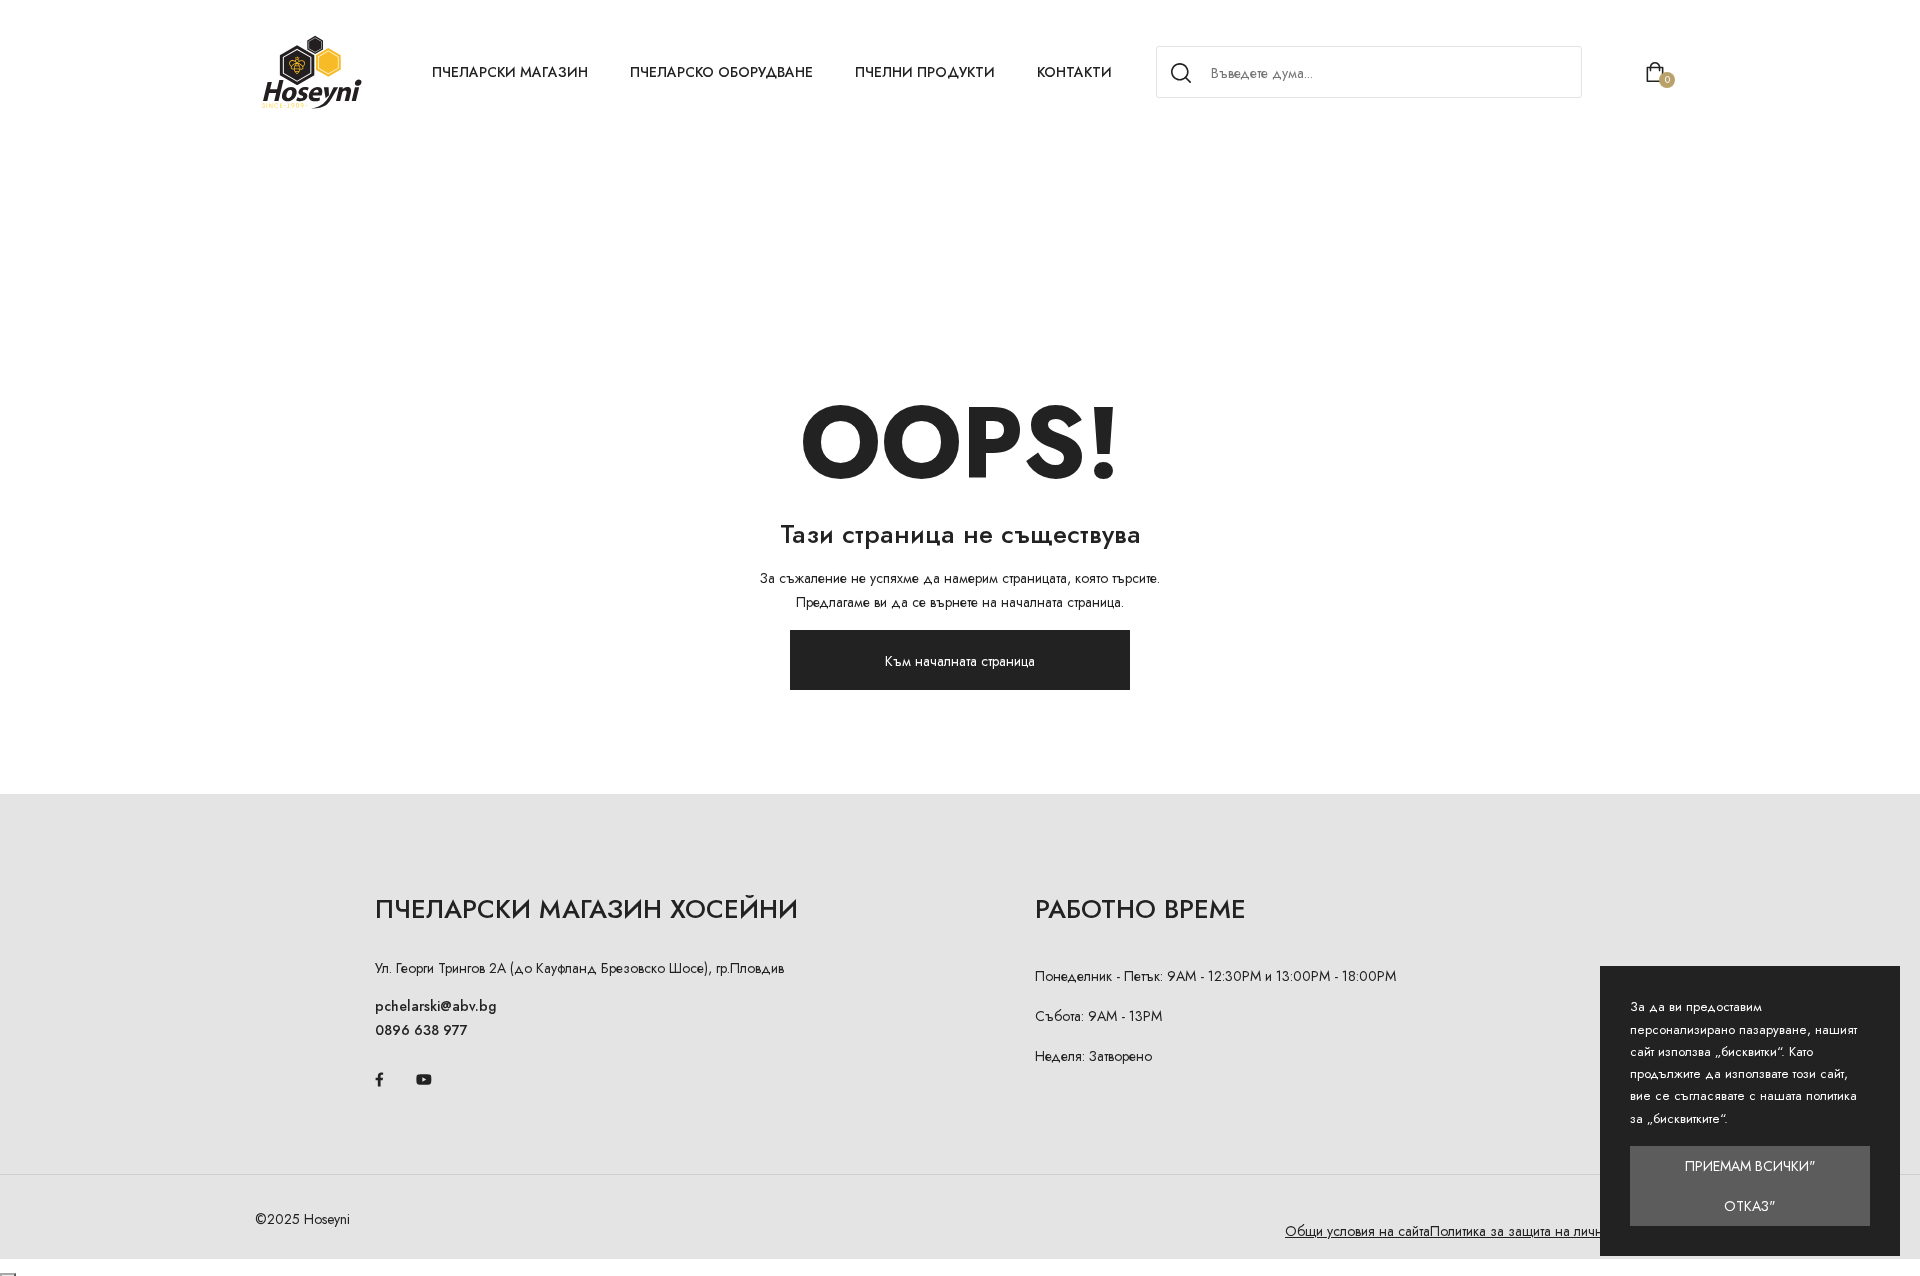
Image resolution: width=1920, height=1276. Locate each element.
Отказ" (1750, 1206)
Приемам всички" (1750, 1166)
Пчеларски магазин (510, 72)
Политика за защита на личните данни (1547, 1231)
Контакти (1074, 72)
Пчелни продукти (925, 72)
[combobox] (1366, 73)
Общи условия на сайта (1357, 1231)
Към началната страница (960, 661)
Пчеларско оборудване (721, 72)
